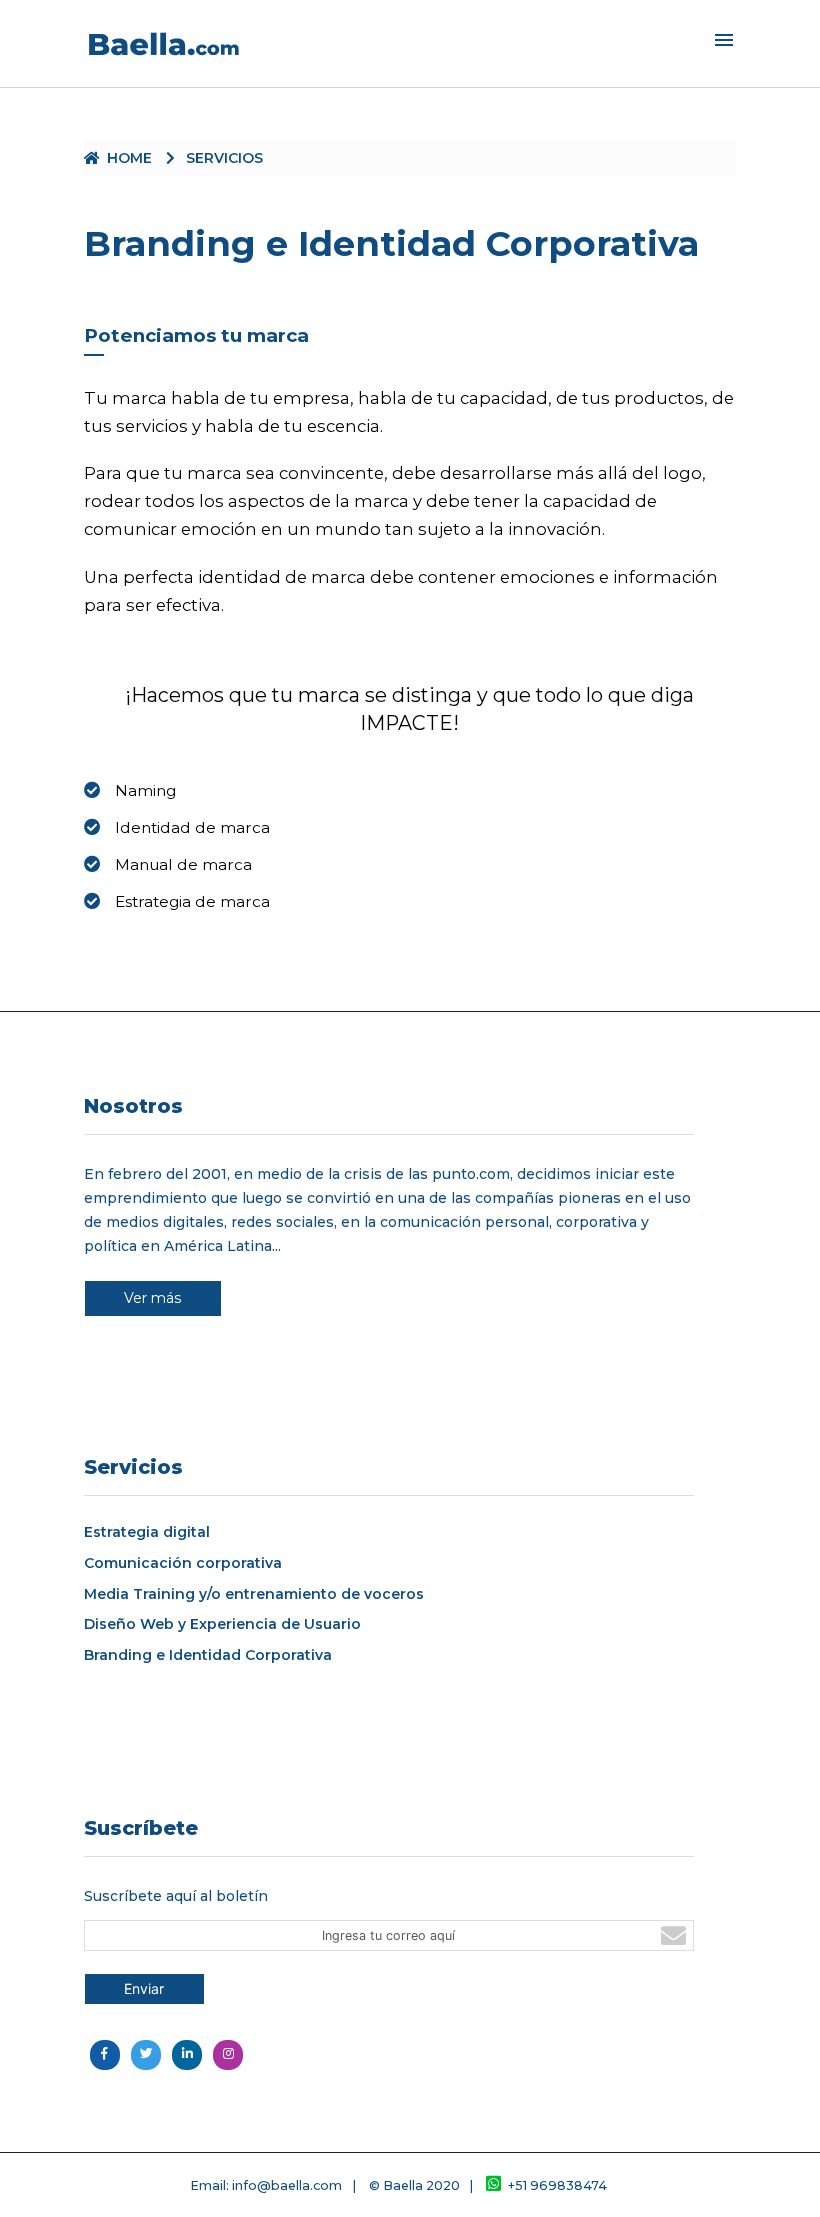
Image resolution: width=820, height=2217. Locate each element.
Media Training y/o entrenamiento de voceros (254, 1594)
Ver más (152, 1298)
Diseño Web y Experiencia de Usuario (222, 1624)
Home (129, 158)
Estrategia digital (147, 1532)
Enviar (144, 1988)
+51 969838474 (557, 2185)
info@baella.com (287, 2185)
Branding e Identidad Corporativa (208, 1655)
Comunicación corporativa (183, 1563)
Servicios (224, 158)
